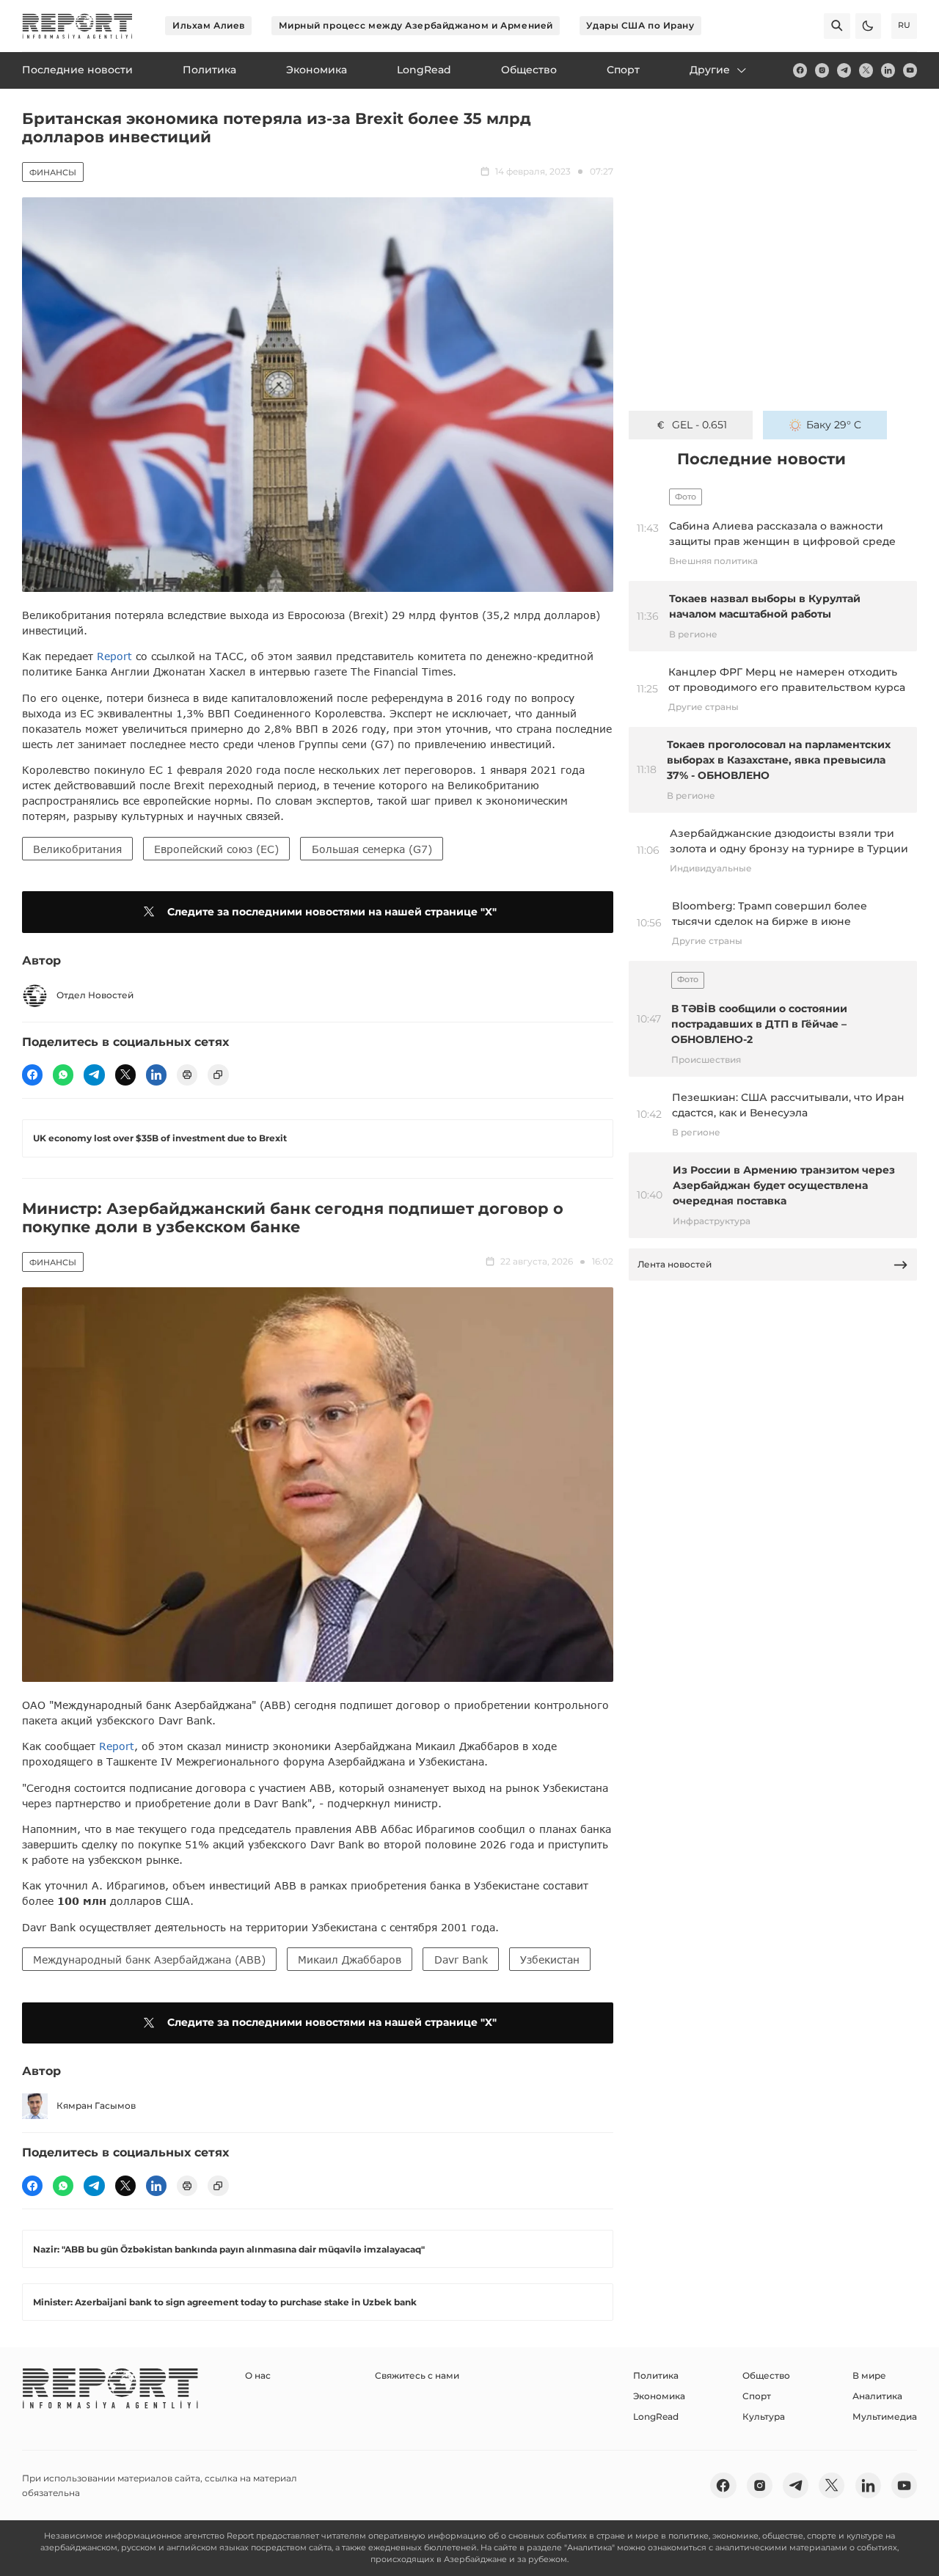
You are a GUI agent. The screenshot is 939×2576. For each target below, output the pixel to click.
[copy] (218, 1075)
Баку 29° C (834, 425)
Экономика (659, 2396)
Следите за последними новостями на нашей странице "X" (332, 912)
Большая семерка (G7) (372, 849)
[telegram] (844, 70)
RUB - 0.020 (699, 425)
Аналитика (877, 2396)
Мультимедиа (885, 2416)
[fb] (800, 70)
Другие (710, 70)
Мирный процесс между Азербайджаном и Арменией (416, 25)
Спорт (757, 2396)
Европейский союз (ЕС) (216, 849)
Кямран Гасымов (96, 2105)
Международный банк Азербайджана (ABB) (149, 1960)
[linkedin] (888, 70)
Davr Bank (461, 1960)
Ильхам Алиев (209, 25)
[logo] (77, 26)
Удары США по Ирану (640, 25)
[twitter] (866, 70)
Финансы (53, 172)
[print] (187, 1075)
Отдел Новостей (95, 995)
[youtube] (910, 70)
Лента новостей (675, 1264)
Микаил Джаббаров (350, 1960)
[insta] (822, 70)
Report (114, 656)
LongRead (656, 2416)
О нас (258, 2375)
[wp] (63, 1075)
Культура (764, 2416)
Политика (656, 2375)
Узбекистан (550, 1960)
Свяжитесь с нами (417, 2375)
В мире (869, 2375)
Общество (766, 2375)
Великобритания (77, 849)
